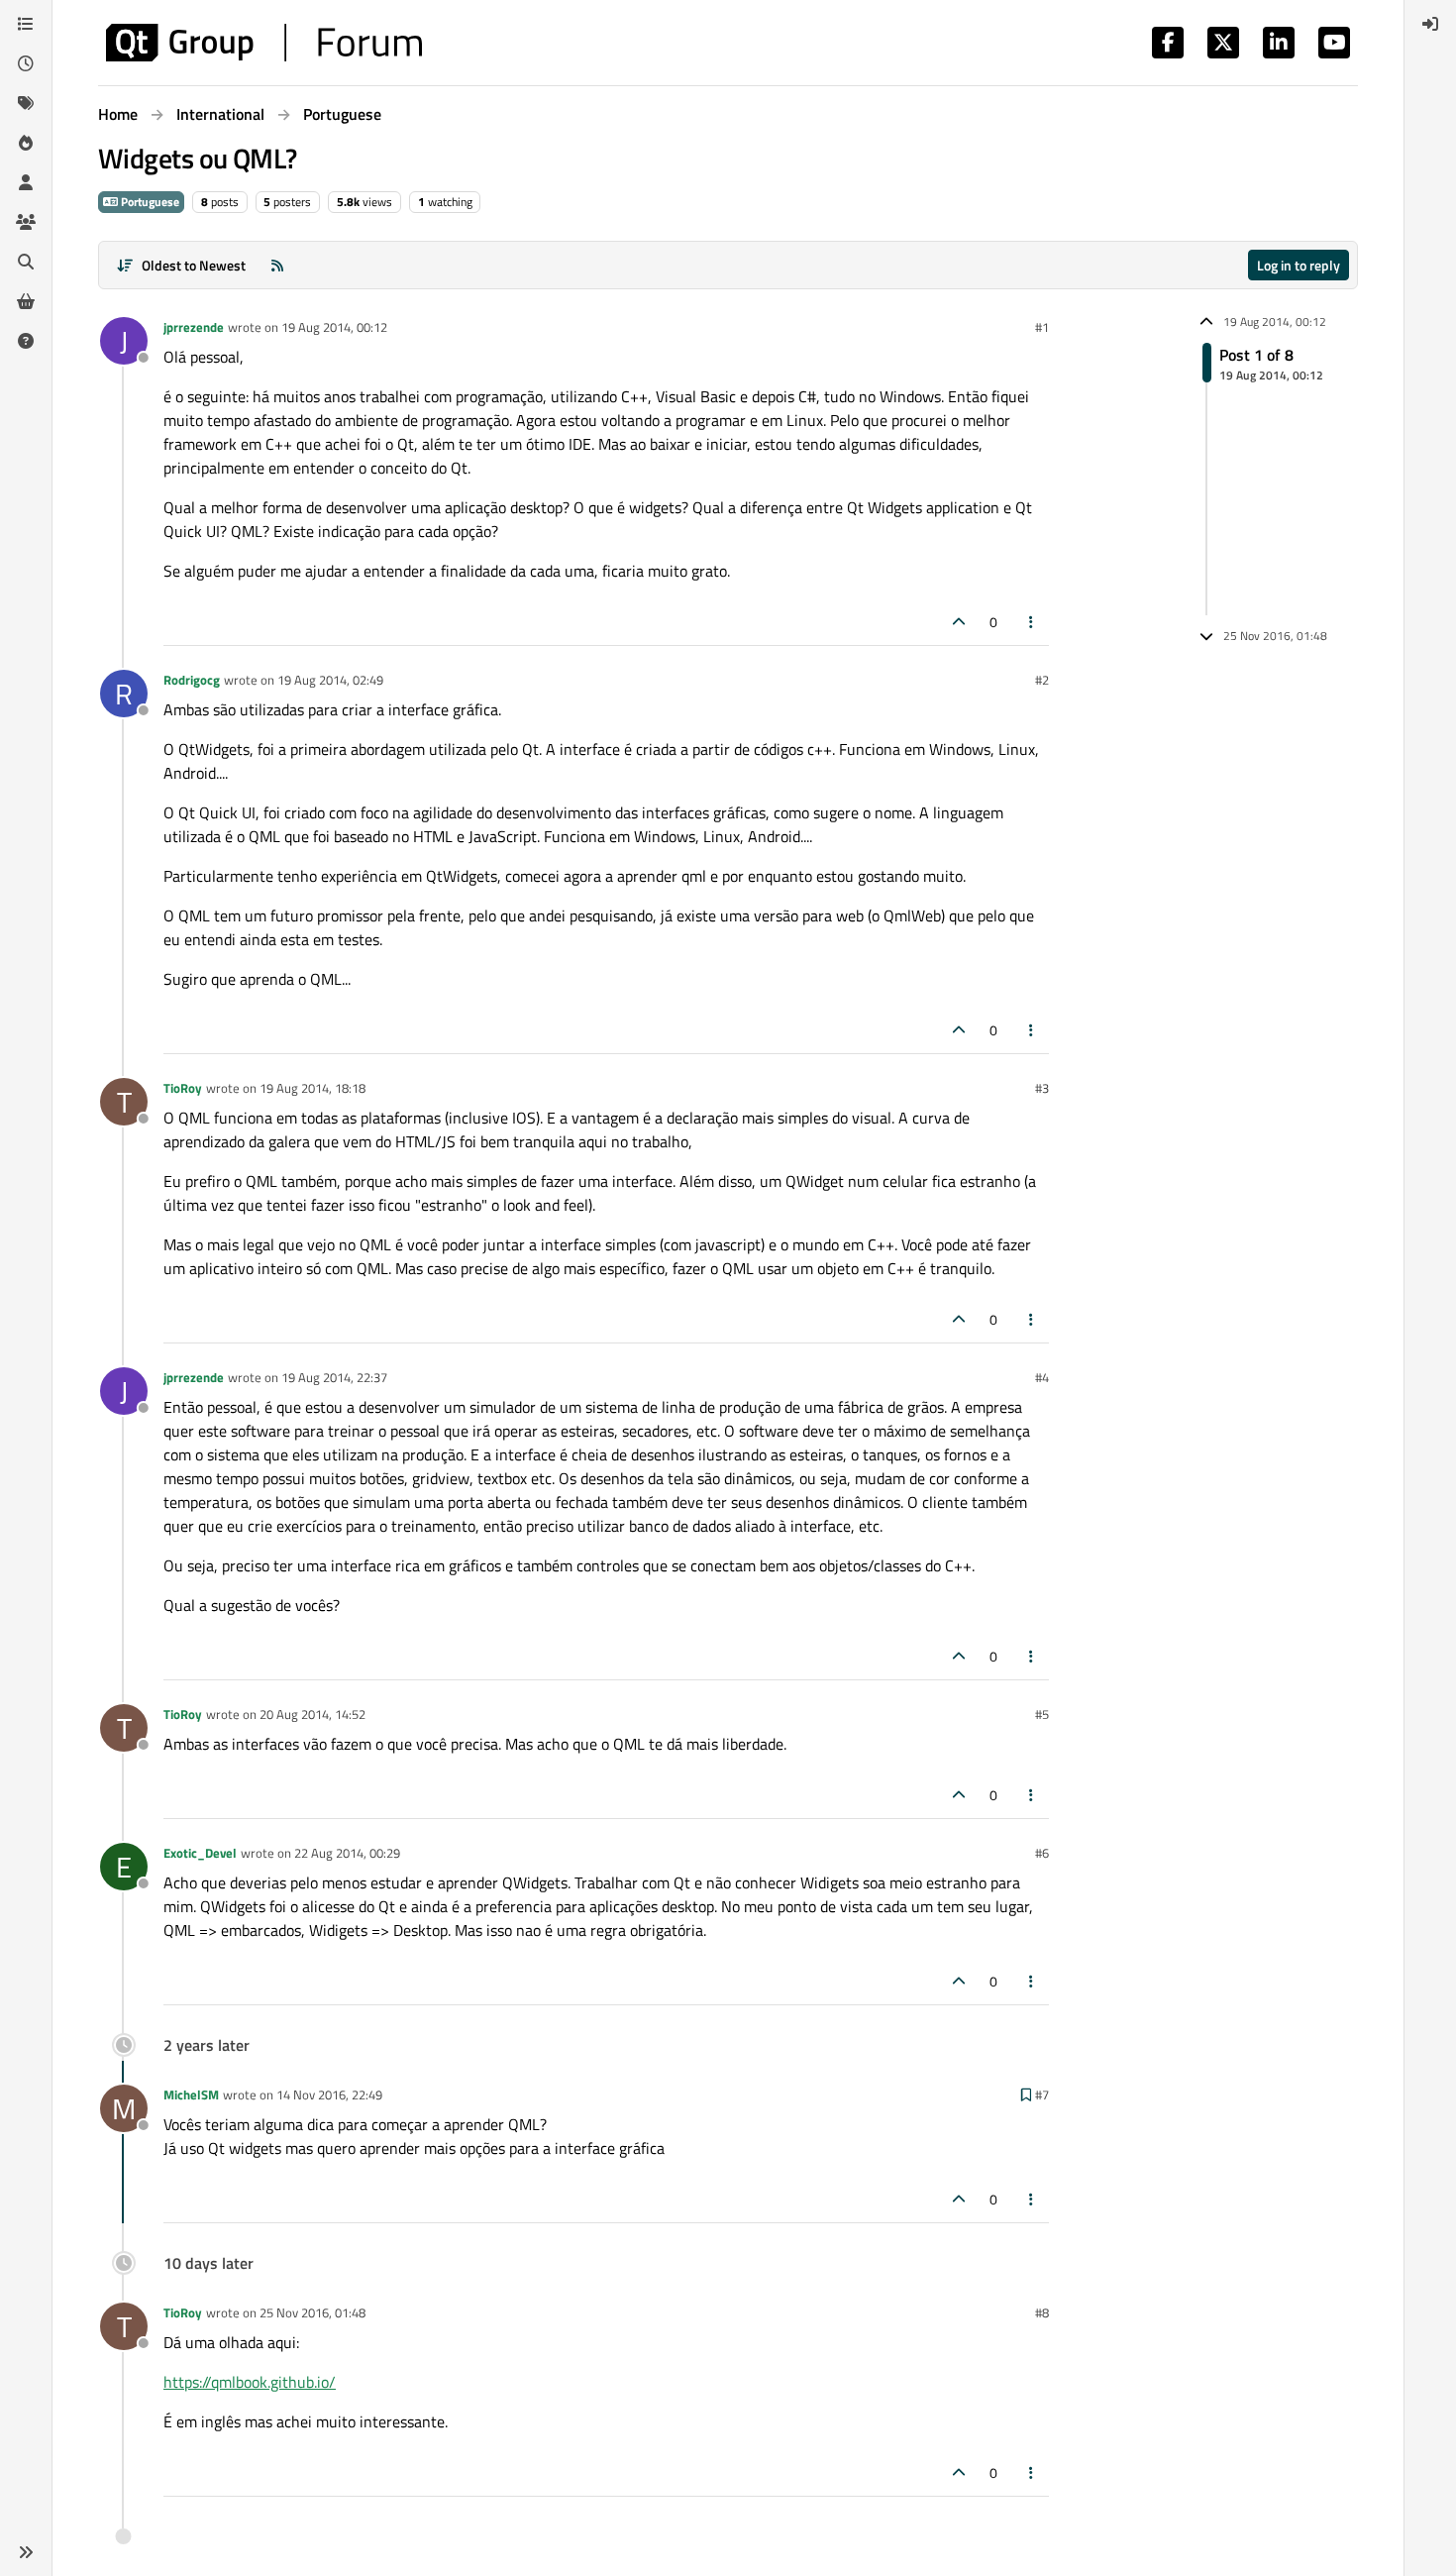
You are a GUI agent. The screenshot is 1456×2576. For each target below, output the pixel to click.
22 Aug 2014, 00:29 (347, 1853)
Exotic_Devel (200, 1853)
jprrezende (194, 327)
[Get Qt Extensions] (26, 301)
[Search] (26, 262)
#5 (1042, 1714)
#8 (1042, 2312)
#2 (1042, 680)
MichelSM (191, 2094)
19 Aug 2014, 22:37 (334, 1377)
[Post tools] (1032, 622)
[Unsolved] (26, 341)
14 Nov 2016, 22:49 (329, 2094)
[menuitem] (1430, 24)
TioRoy (183, 1088)
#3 (1042, 1088)
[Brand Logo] (264, 43)
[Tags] (26, 103)
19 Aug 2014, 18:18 (312, 1088)
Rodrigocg (192, 680)
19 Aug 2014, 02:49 (330, 680)
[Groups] (26, 222)
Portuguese (149, 202)
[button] (26, 2552)
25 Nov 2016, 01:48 (312, 2312)
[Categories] (26, 24)
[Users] (26, 182)
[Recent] (26, 63)
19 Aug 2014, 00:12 (334, 327)
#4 (1042, 1377)
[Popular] (26, 143)
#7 (1042, 2094)
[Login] (1430, 24)
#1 (1042, 327)
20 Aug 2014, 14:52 (312, 1714)
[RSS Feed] (277, 265)
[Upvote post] (959, 622)
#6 (1042, 1853)
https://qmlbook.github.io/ (250, 2382)
